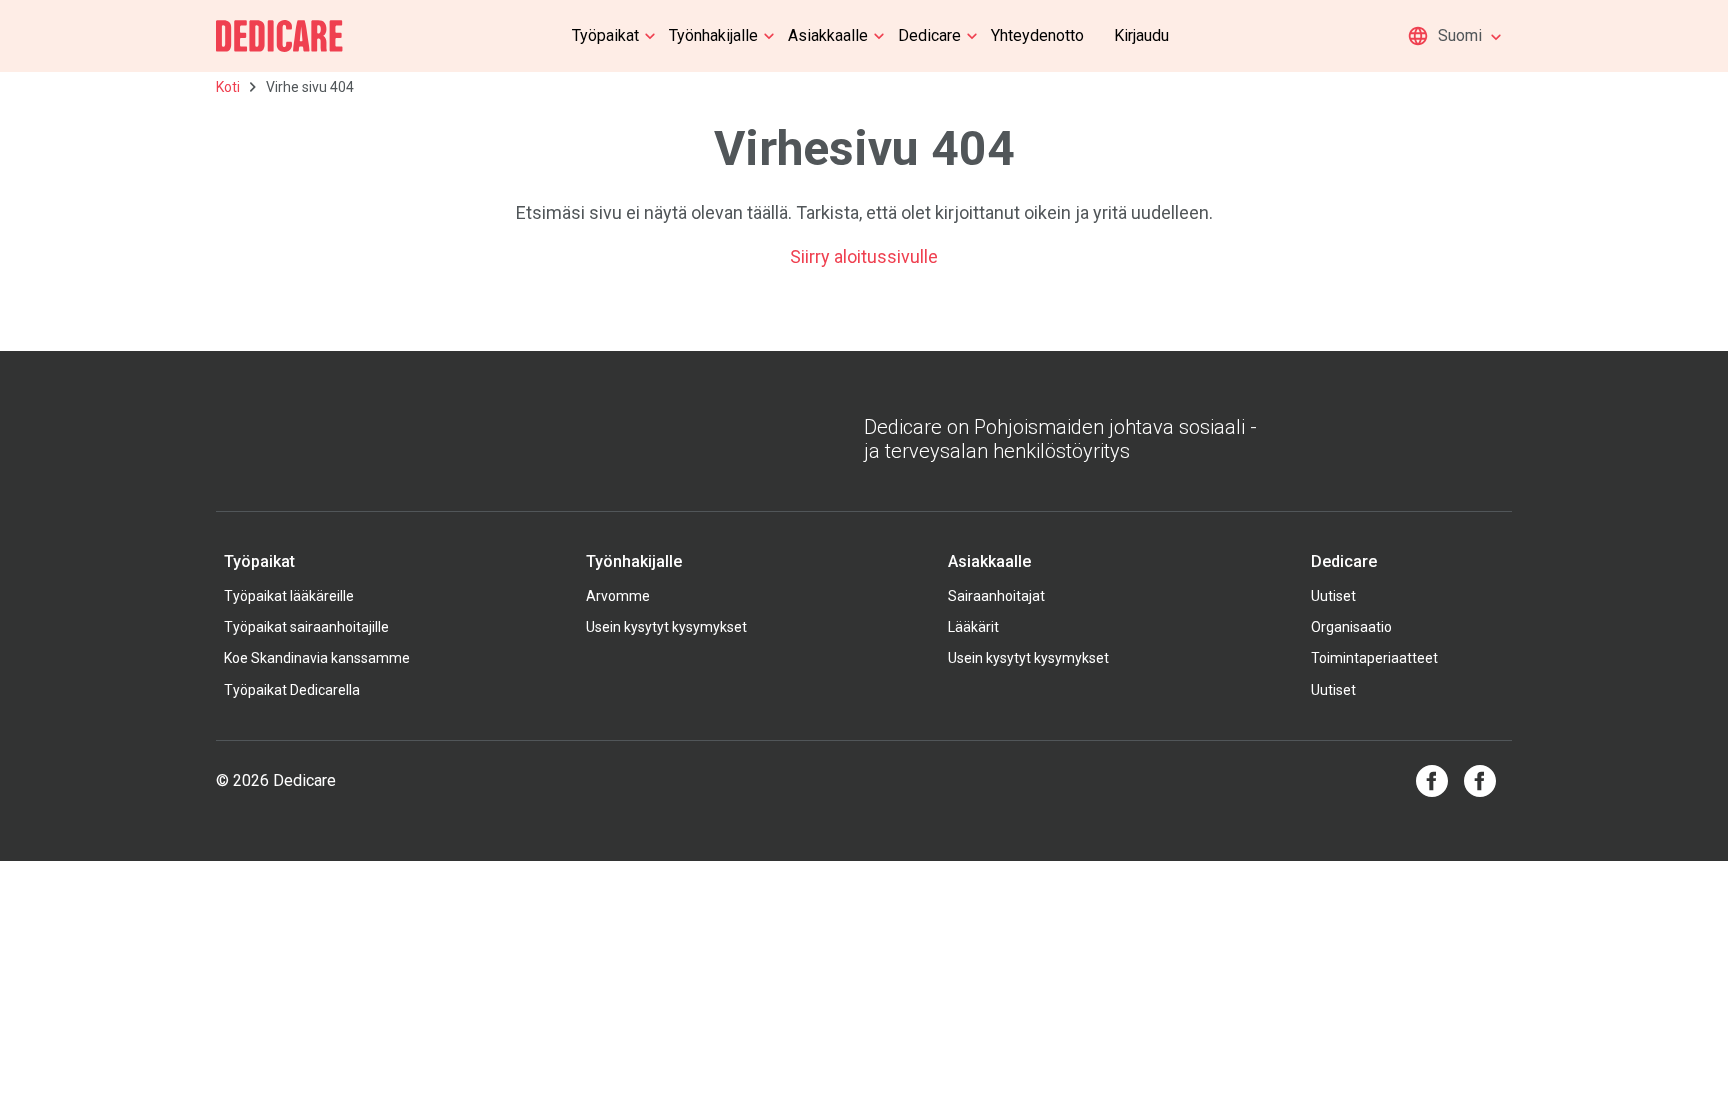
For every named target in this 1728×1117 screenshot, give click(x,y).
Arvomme (618, 596)
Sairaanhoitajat (996, 596)
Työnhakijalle (713, 35)
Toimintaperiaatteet (1374, 658)
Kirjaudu (1141, 35)
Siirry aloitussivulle (864, 256)
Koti (228, 87)
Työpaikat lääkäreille (289, 596)
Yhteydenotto (1037, 35)
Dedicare (929, 35)
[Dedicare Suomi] (279, 36)
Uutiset (1333, 596)
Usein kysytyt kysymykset (666, 627)
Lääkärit (973, 627)
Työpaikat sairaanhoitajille (306, 627)
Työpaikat (605, 35)
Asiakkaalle (828, 35)
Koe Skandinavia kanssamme (317, 658)
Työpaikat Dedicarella (292, 690)
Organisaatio (1351, 627)
